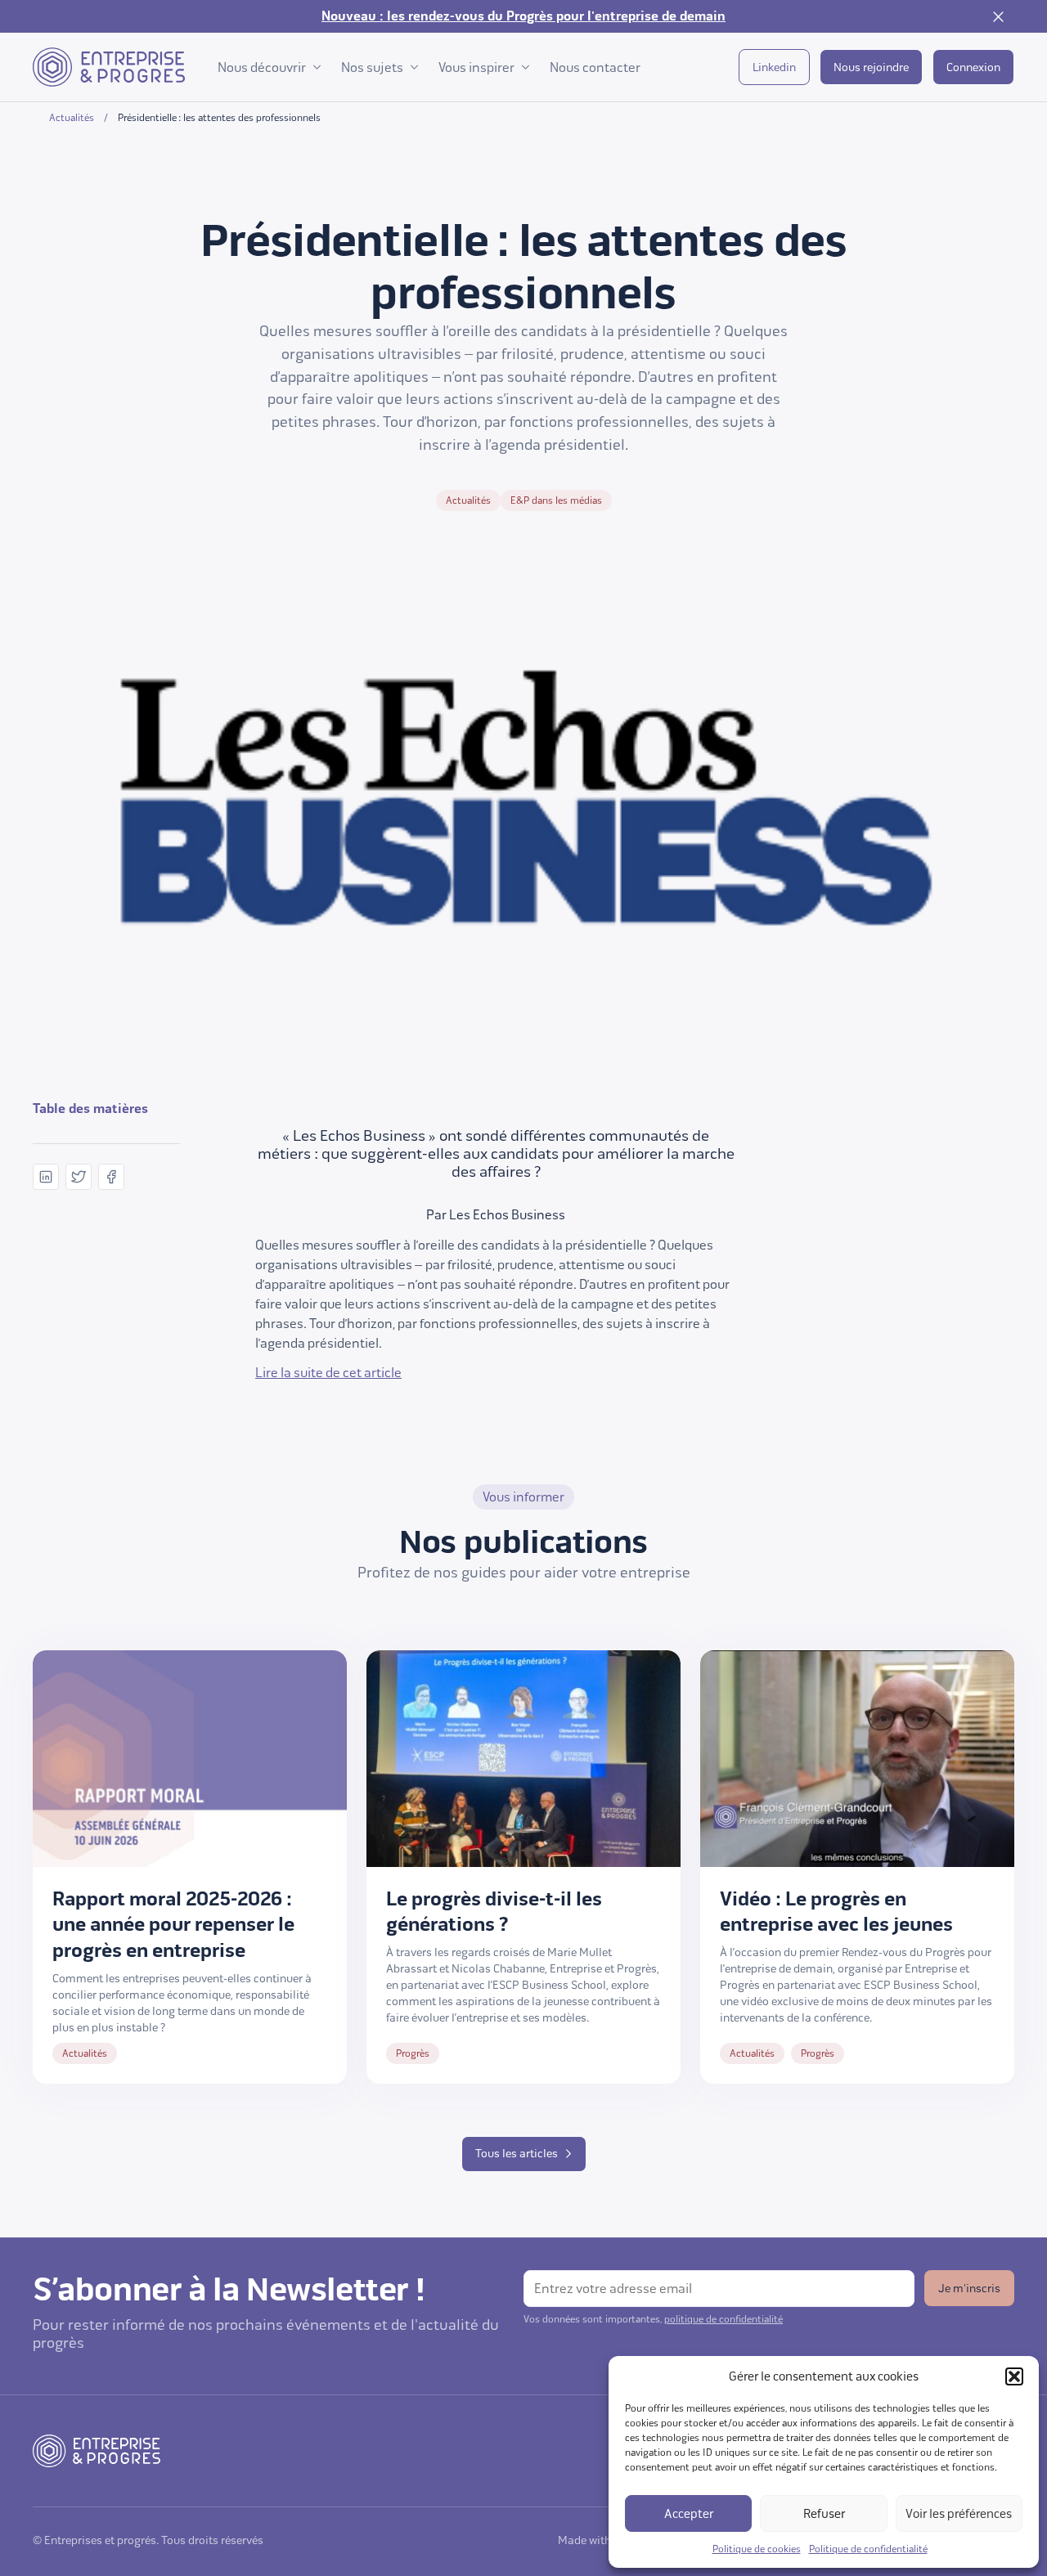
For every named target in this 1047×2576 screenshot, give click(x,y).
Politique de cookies (757, 2549)
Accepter (689, 2514)
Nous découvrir (262, 67)
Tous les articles (517, 2154)
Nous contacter (595, 67)
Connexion (973, 67)
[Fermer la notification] (998, 16)
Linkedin (774, 67)
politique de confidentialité (723, 2319)
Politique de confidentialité (868, 2549)
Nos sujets (372, 67)
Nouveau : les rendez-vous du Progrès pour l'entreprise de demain (523, 16)
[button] (1014, 2376)
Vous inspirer (476, 67)
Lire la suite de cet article (328, 1373)
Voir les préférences (959, 2514)
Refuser (824, 2514)
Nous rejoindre (871, 67)
